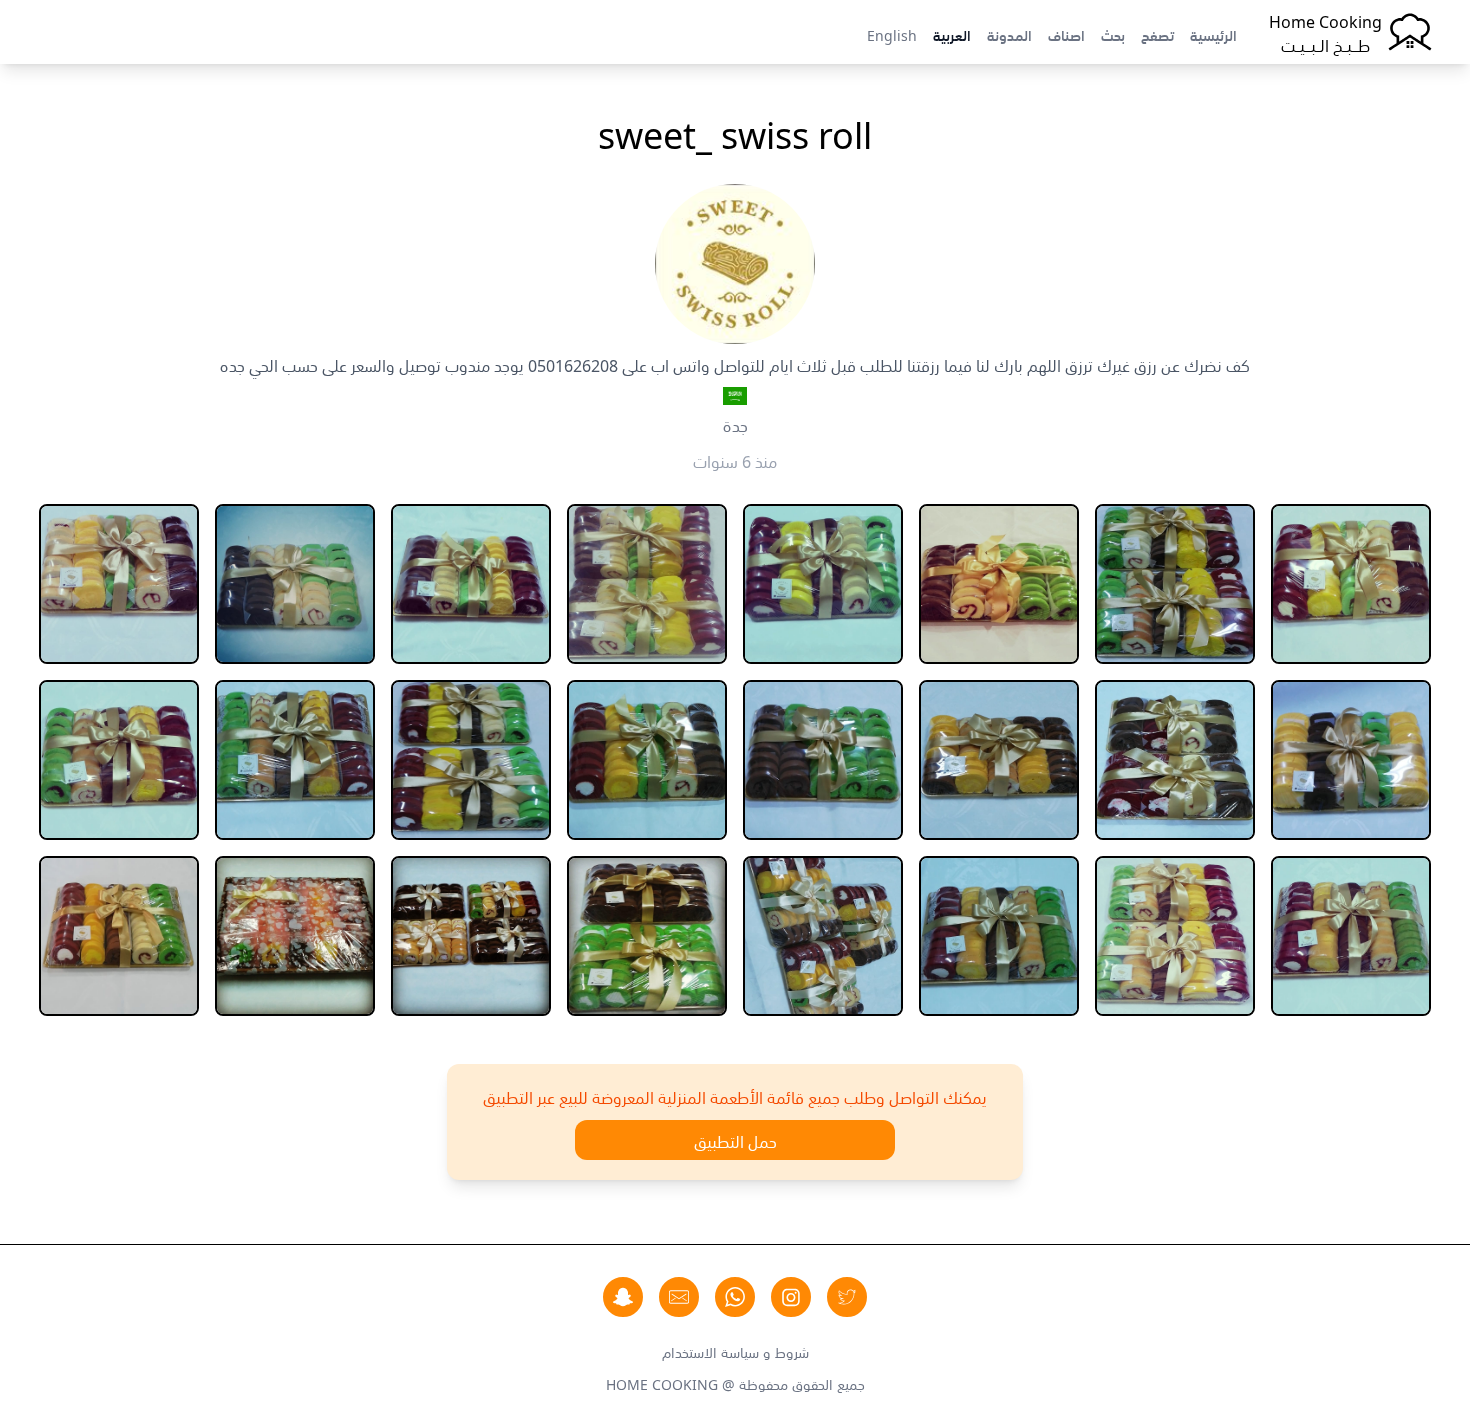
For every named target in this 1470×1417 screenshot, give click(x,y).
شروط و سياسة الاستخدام (735, 1351)
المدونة (1009, 34)
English (892, 34)
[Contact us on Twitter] (847, 1297)
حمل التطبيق (735, 1140)
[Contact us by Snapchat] (623, 1297)
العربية (952, 34)
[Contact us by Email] (679, 1297)
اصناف (1066, 34)
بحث (1113, 34)
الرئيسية (1213, 34)
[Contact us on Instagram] (791, 1297)
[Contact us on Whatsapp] (735, 1297)
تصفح (1157, 34)
